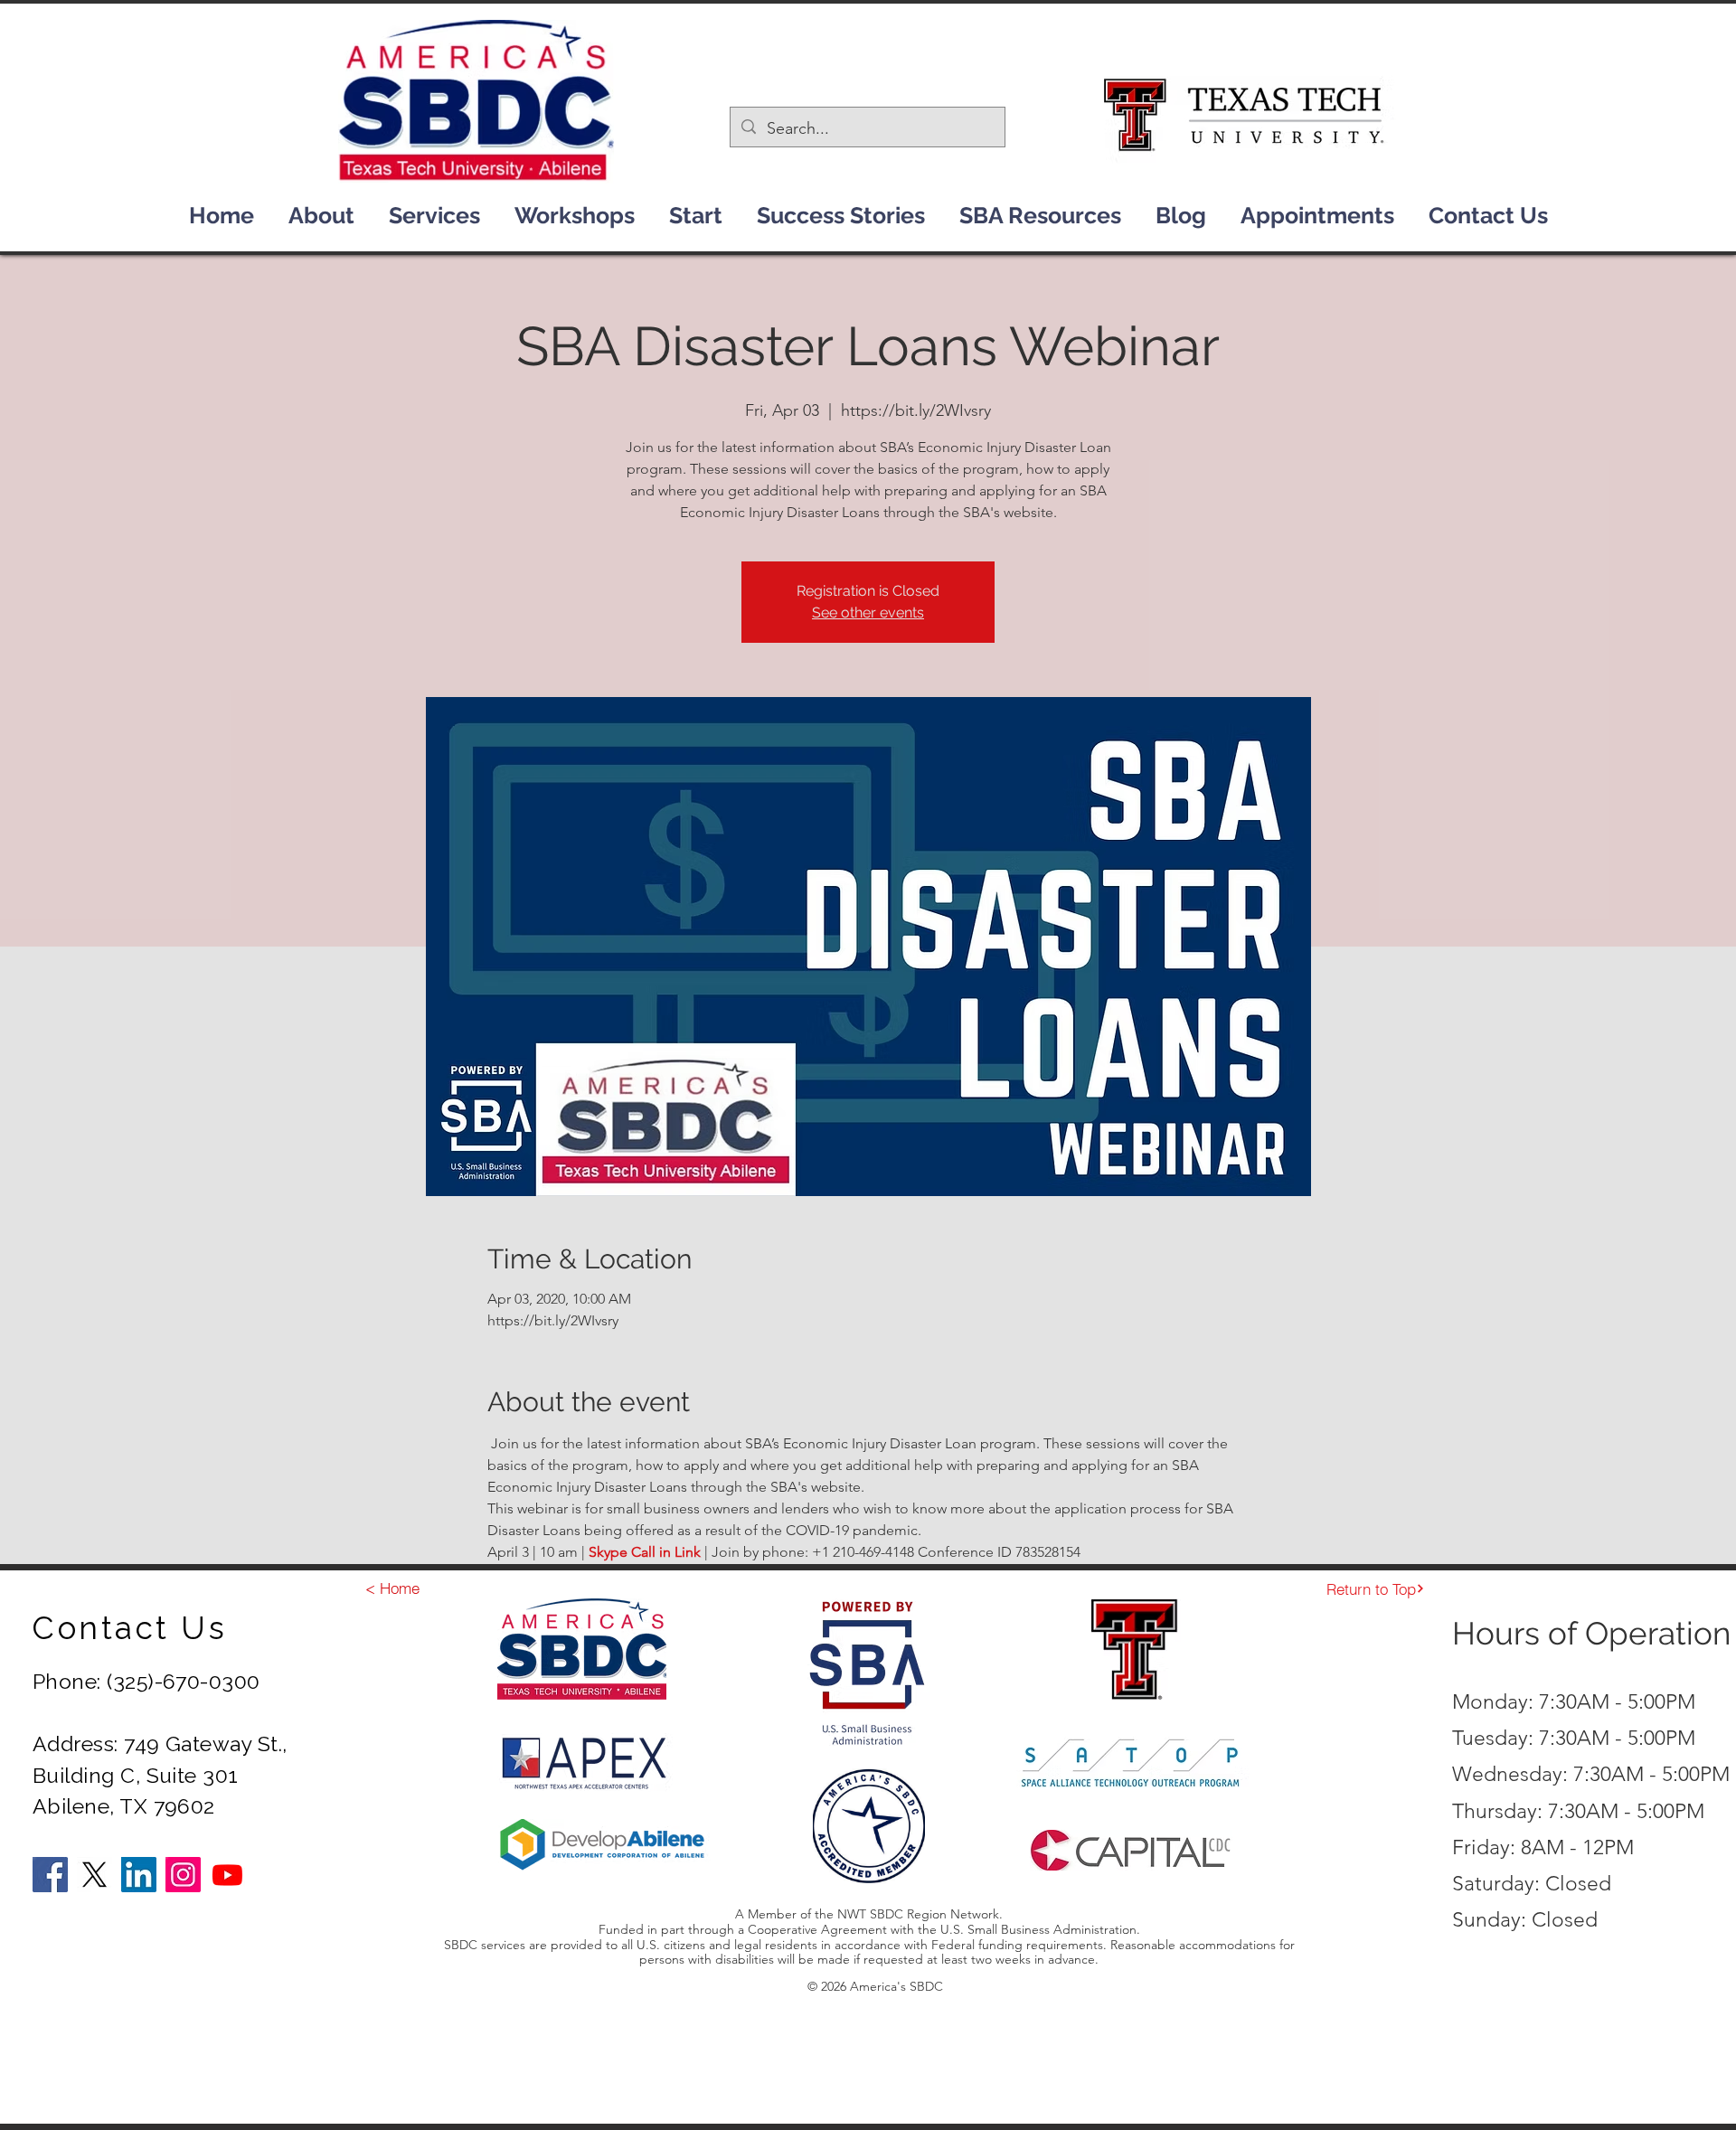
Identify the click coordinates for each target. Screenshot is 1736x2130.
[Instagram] (183, 1875)
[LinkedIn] (139, 1875)
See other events (868, 613)
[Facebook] (50, 1875)
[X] (94, 1875)
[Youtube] (227, 1875)
